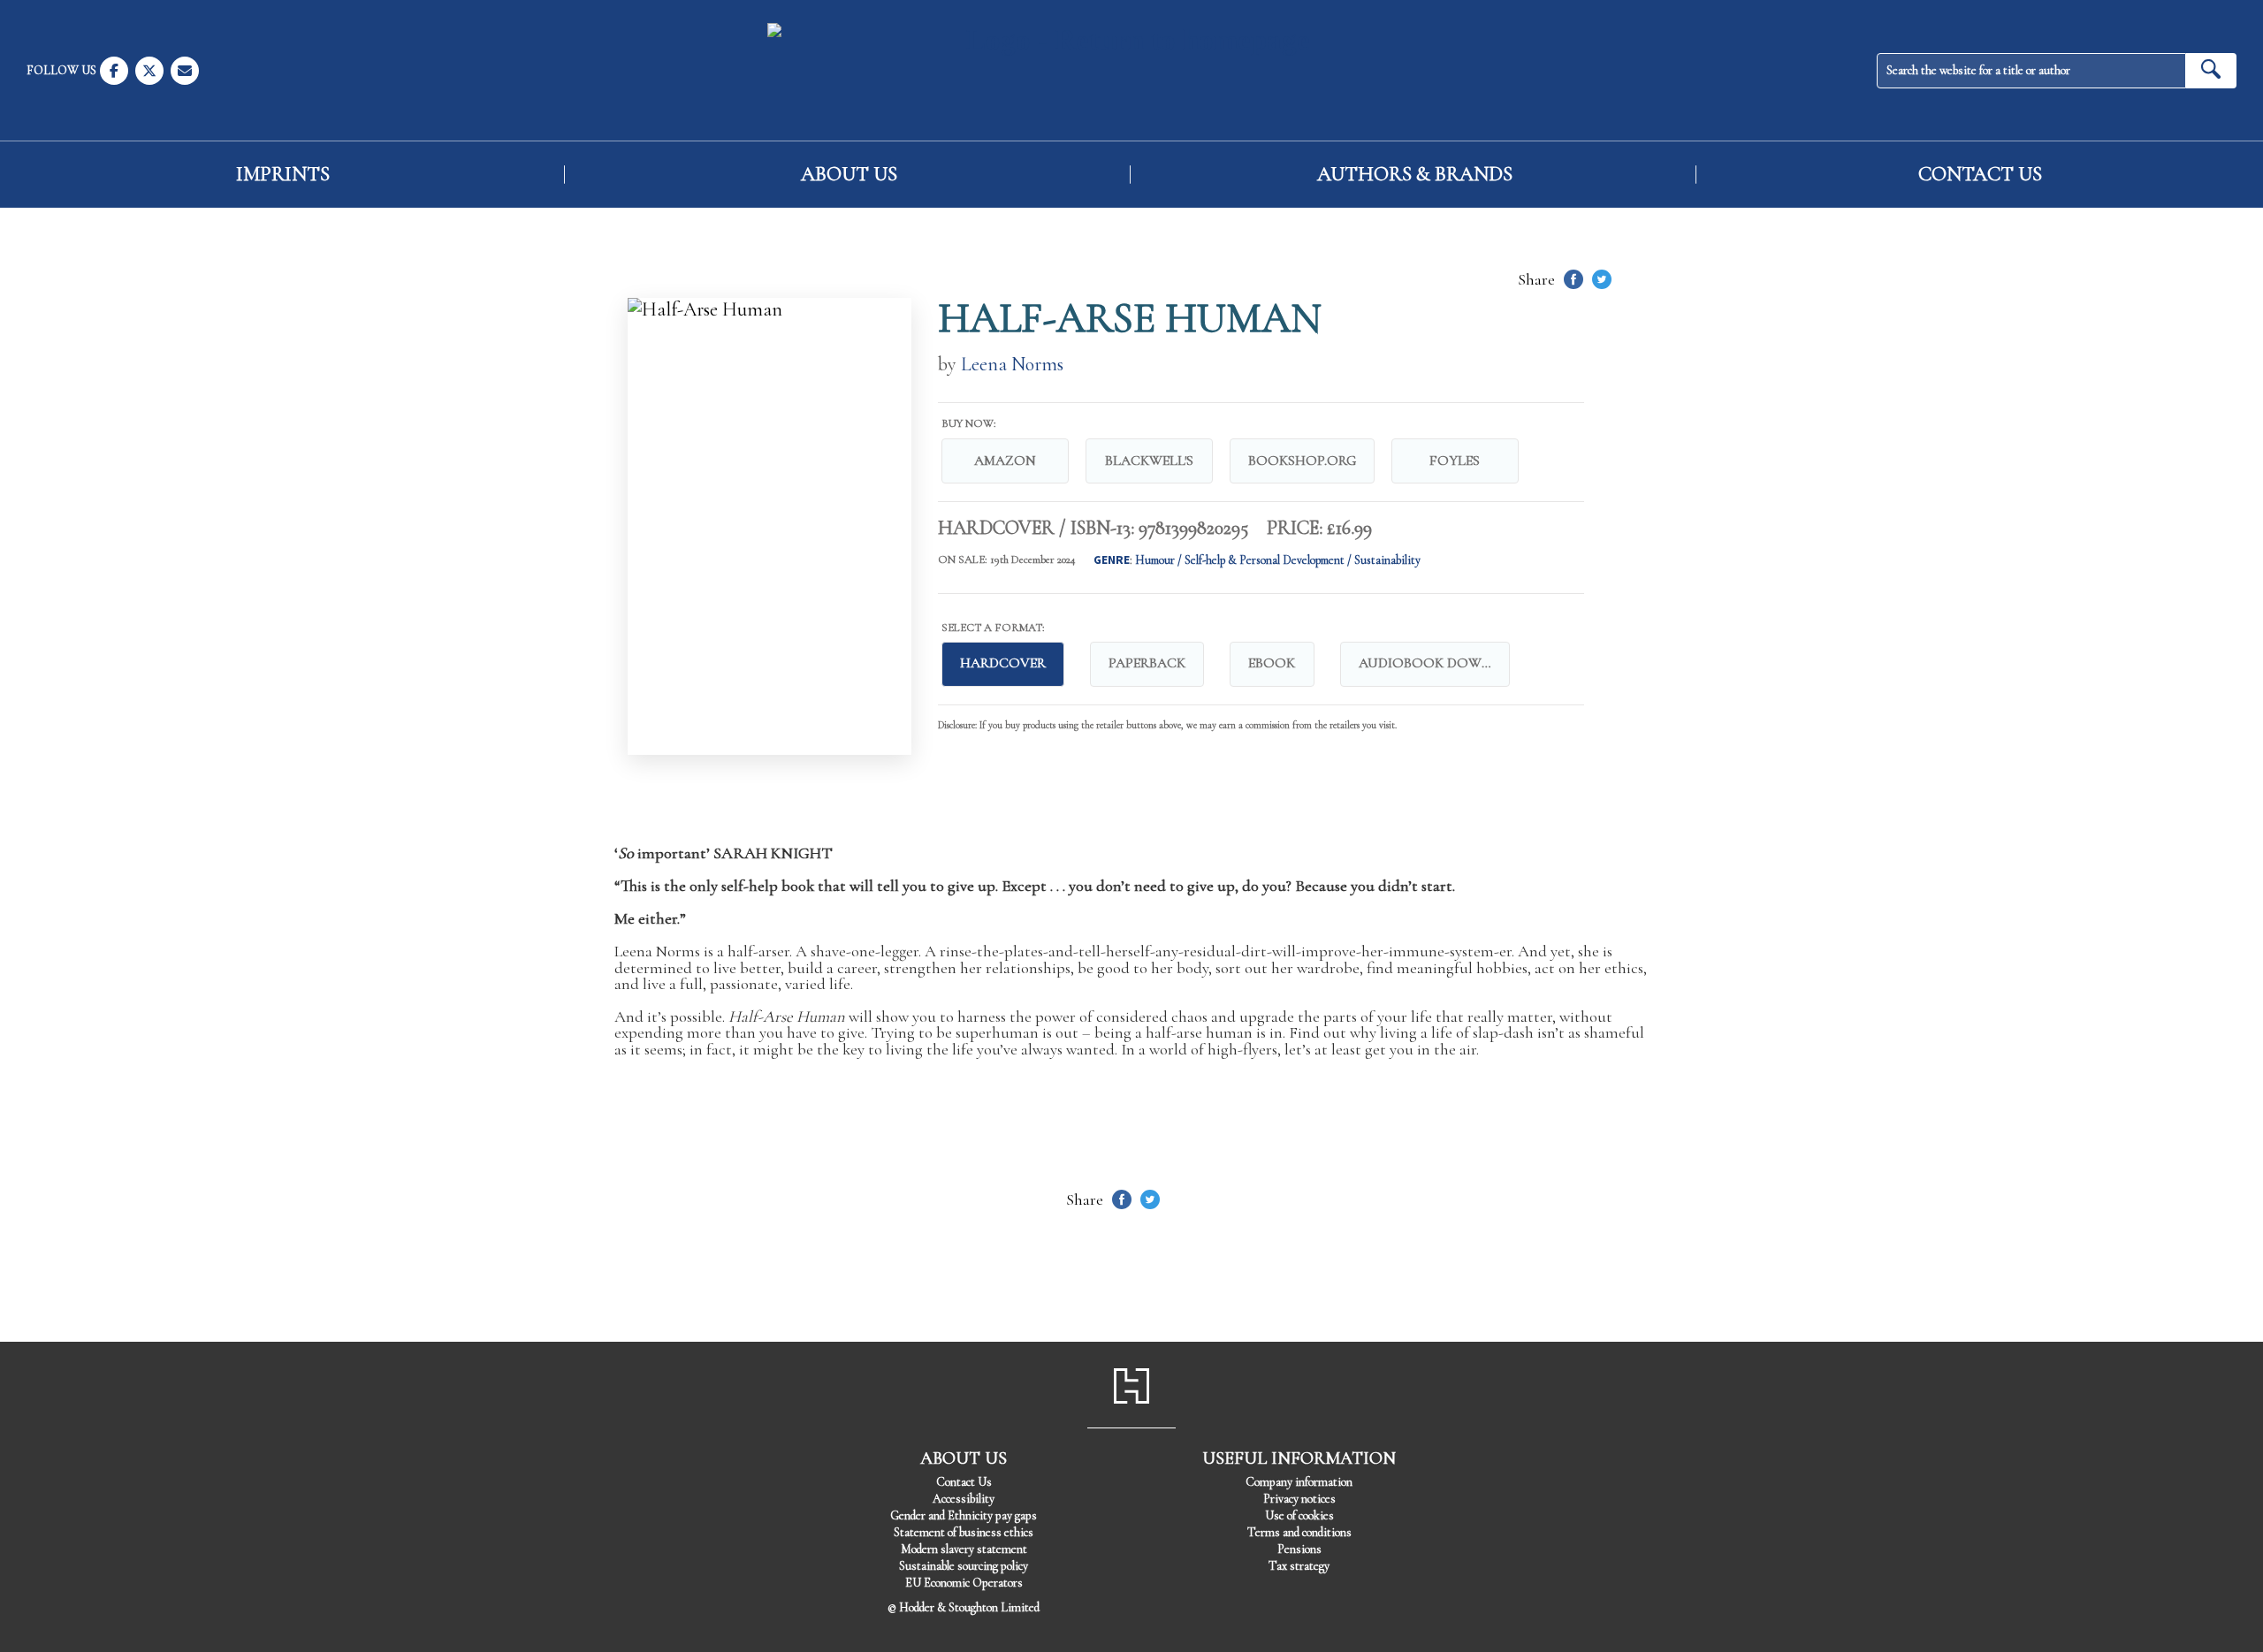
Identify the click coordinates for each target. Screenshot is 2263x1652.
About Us (849, 175)
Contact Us (1980, 175)
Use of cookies (1299, 1515)
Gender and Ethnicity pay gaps (964, 1515)
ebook (1272, 663)
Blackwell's (1149, 461)
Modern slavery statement (964, 1549)
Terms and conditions (1299, 1532)
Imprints (283, 175)
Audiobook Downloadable (1434, 663)
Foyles (1455, 461)
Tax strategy (1299, 1566)
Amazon (1005, 461)
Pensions (1299, 1549)
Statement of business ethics (964, 1532)
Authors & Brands (1415, 175)
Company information (1299, 1482)
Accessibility (964, 1499)
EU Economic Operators (964, 1583)
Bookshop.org (1302, 461)
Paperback (1147, 663)
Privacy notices (1299, 1499)
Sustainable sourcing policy (964, 1566)
